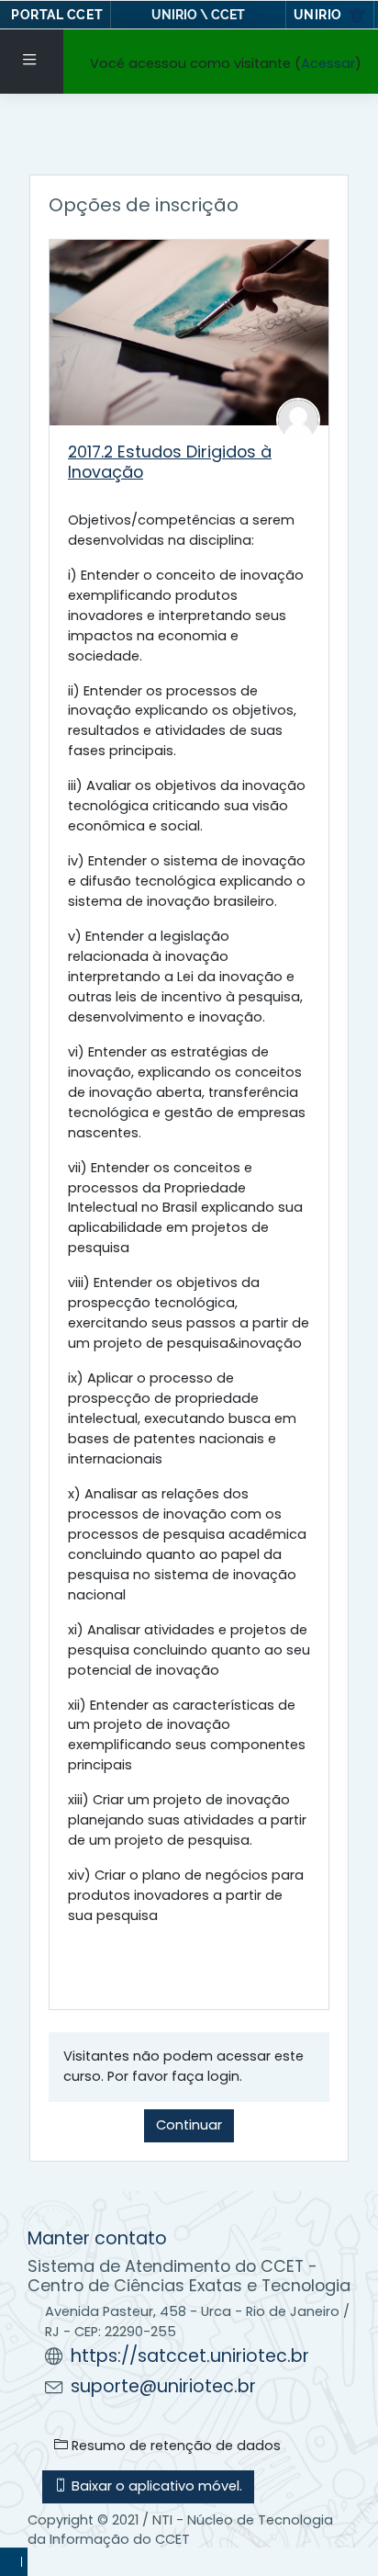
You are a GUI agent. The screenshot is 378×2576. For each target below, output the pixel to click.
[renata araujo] (298, 419)
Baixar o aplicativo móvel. (155, 2486)
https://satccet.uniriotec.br (190, 2356)
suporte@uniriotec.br (163, 2386)
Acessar (328, 63)
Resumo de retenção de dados (174, 2446)
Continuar (189, 2125)
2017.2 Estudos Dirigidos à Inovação (170, 461)
